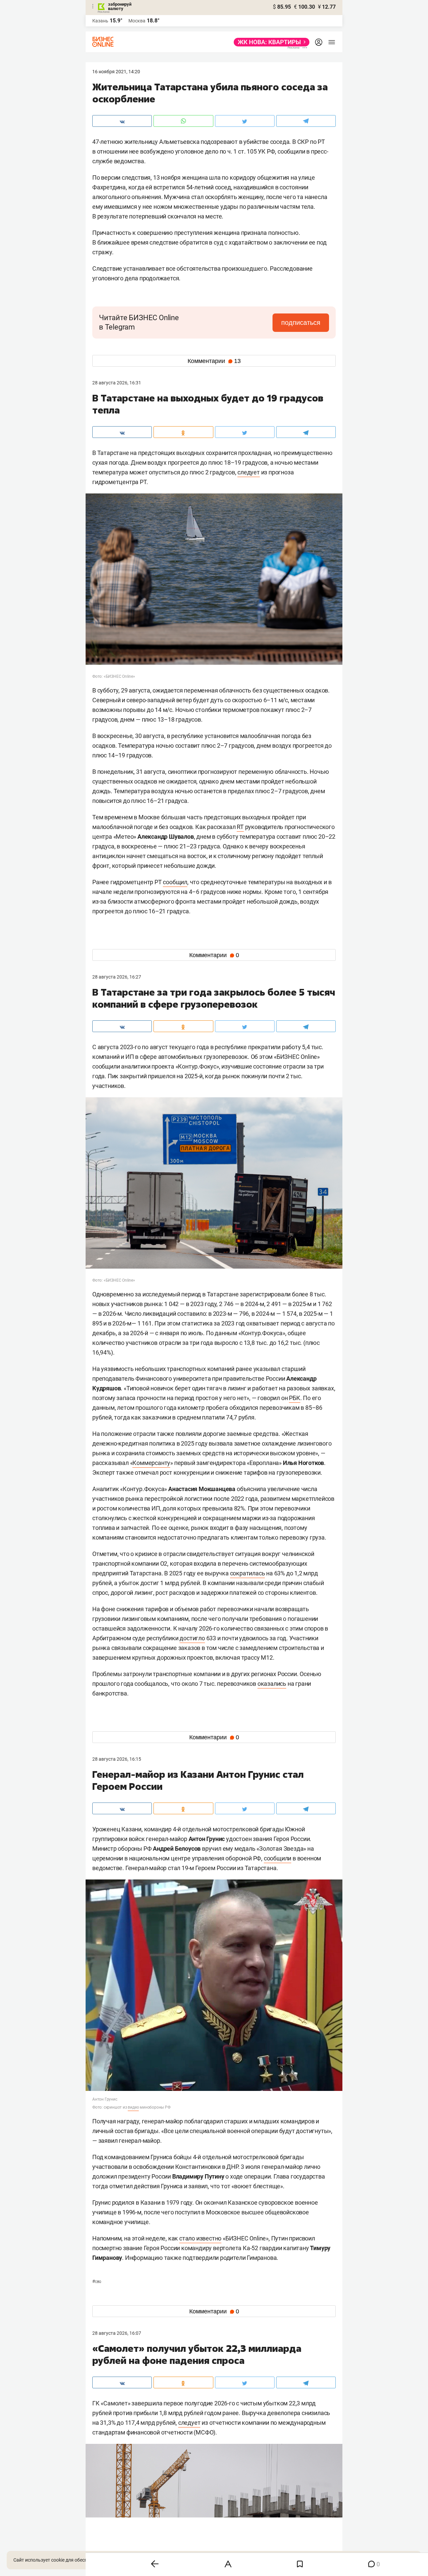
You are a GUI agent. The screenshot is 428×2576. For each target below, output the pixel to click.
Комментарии (214, 361)
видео (133, 2107)
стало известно (200, 2238)
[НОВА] (270, 42)
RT (240, 827)
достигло (192, 1638)
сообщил (175, 882)
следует (249, 472)
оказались (272, 1684)
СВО (97, 2282)
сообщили (278, 1858)
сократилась (248, 1573)
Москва (137, 21)
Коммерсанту (151, 1463)
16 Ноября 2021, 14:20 (116, 72)
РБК (294, 1398)
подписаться (301, 323)
